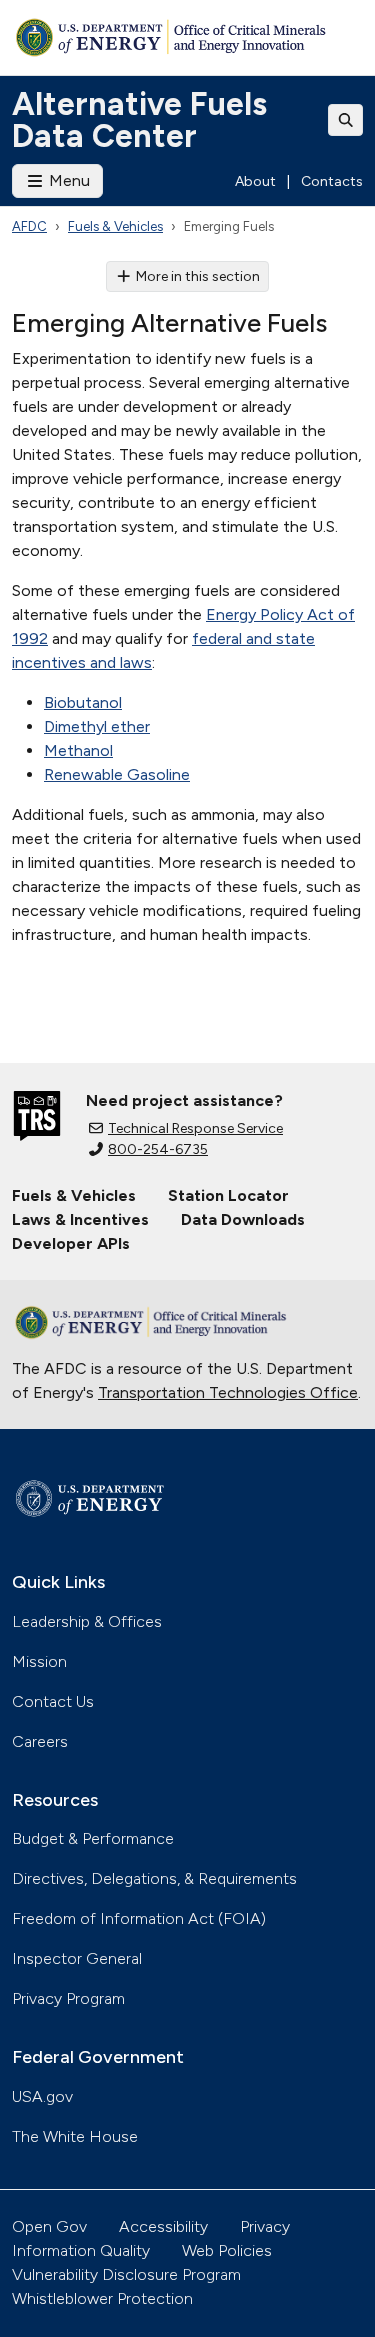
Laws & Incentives (80, 1219)
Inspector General (77, 1958)
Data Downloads (243, 1219)
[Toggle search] (346, 120)
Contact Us (53, 1701)
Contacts (332, 181)
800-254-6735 (158, 1149)
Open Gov (49, 2226)
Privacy (265, 2226)
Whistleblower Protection (102, 2298)
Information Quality (81, 2250)
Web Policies (227, 2250)
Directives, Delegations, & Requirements (154, 1878)
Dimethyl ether (97, 726)
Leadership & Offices (87, 1621)
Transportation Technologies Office (228, 1392)
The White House (75, 2136)
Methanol (78, 750)
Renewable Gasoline (117, 774)
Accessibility (163, 2226)
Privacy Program (68, 1998)
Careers (40, 1741)
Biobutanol (83, 702)
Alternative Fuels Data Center (139, 120)
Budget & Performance (93, 1838)
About (255, 181)
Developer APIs (71, 1243)
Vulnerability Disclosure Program (126, 2274)
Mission (39, 1661)
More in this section (198, 276)
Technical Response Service (195, 1128)
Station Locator (228, 1195)
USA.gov (42, 2096)
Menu (67, 180)
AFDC (29, 226)
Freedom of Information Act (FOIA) (139, 1918)
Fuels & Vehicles (115, 226)
